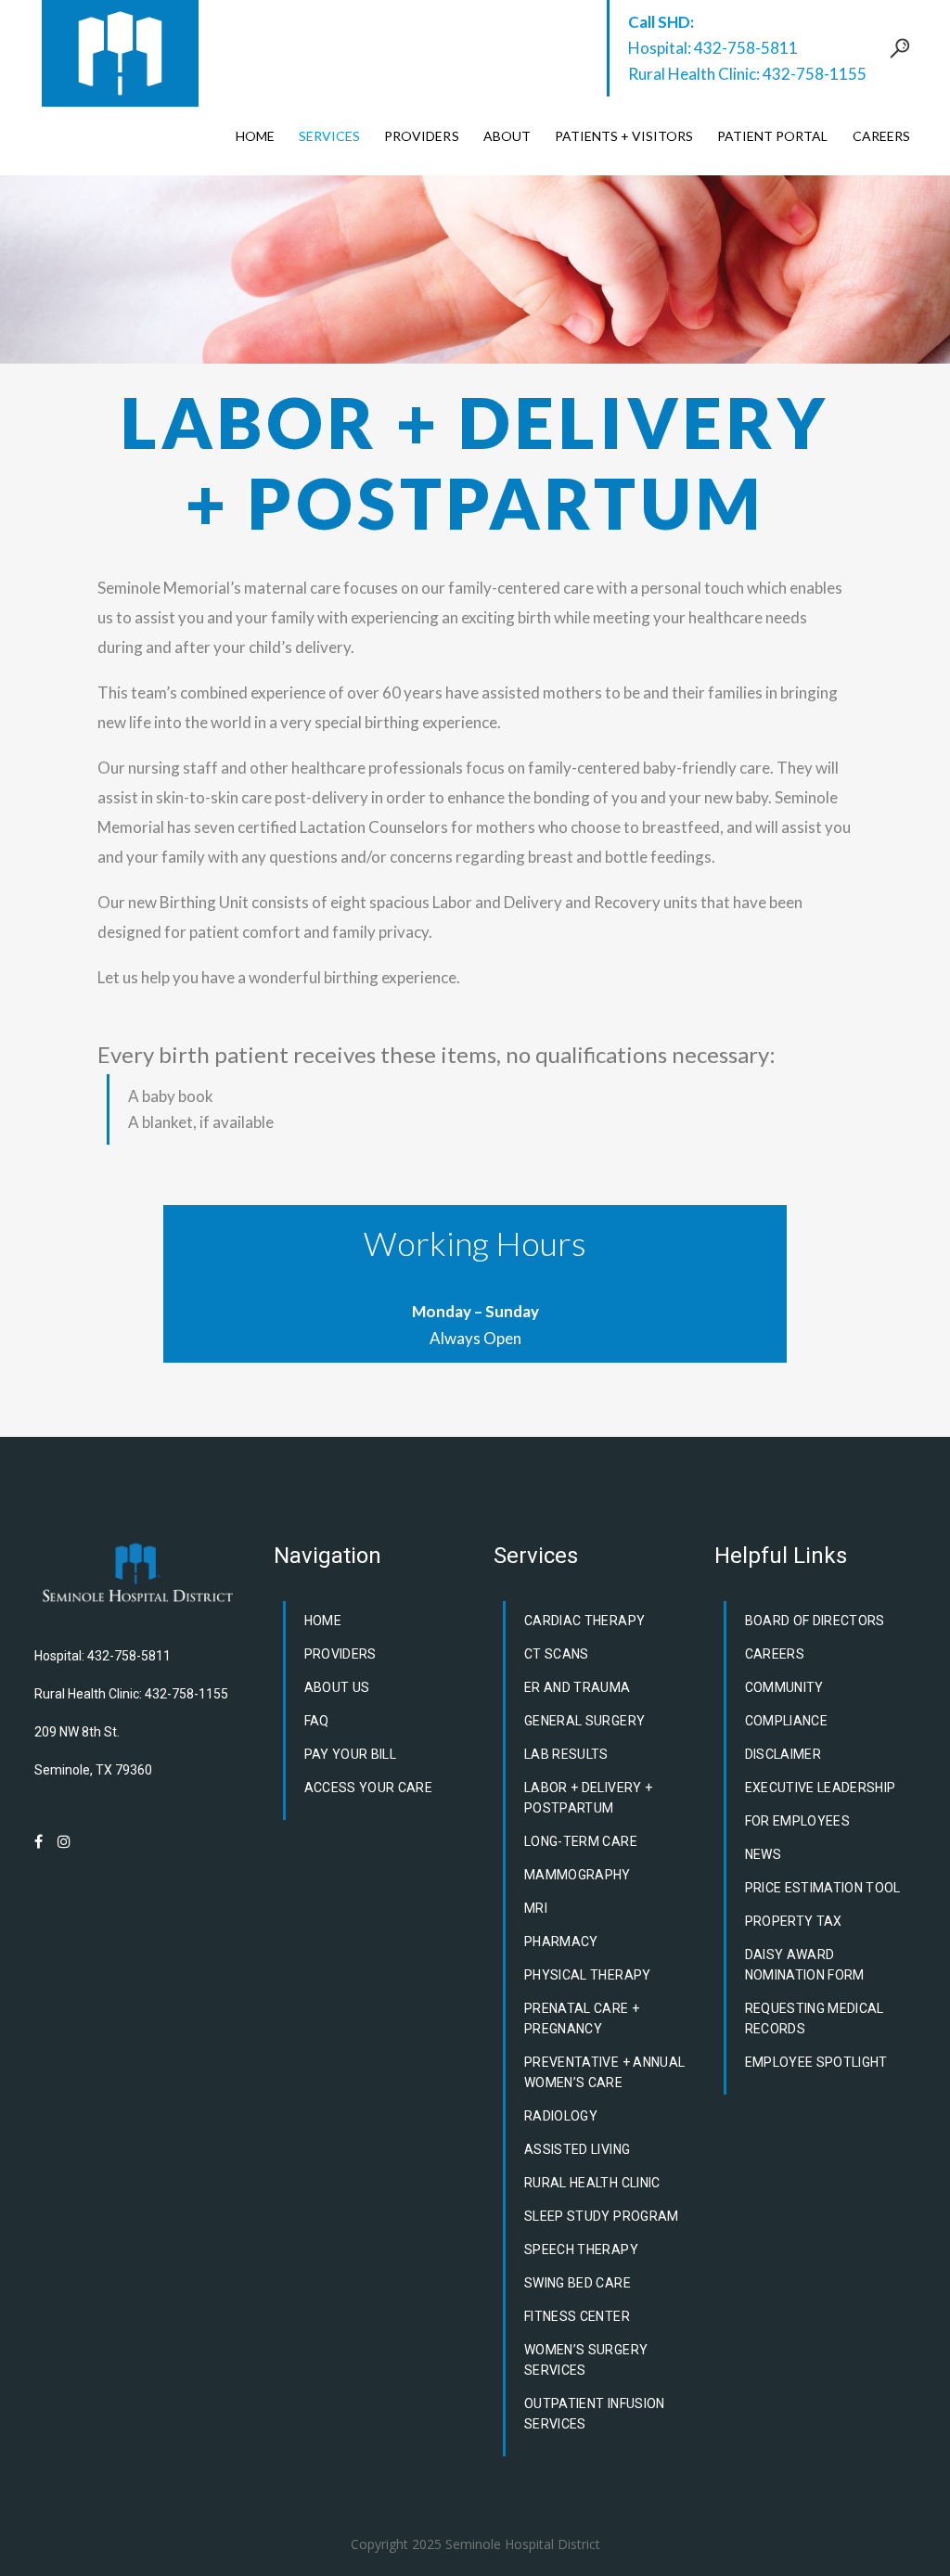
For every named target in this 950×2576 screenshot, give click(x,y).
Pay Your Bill (351, 1754)
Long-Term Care (581, 1841)
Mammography (578, 1875)
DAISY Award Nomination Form (805, 1965)
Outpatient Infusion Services (595, 2414)
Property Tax (794, 1921)
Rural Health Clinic (592, 2183)
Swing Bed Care (578, 2283)
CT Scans (557, 1654)
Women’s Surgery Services (586, 2360)
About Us (337, 1687)
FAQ (317, 1721)
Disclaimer (783, 1754)
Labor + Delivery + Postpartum (588, 1798)
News (763, 1854)
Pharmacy (561, 1942)
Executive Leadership (821, 1788)
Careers (775, 1654)
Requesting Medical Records (815, 2019)
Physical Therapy (588, 1975)
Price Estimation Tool (823, 1888)
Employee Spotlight (816, 2062)
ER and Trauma (578, 1687)
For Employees (798, 1821)
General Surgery (584, 1721)
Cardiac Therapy (584, 1621)
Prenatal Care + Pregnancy (582, 2019)
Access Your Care (369, 1788)
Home (323, 1621)
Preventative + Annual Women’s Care (604, 2072)
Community (784, 1687)
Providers (340, 1654)
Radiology (561, 2116)
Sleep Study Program (602, 2216)
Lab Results (566, 1754)
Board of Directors (815, 1621)
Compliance (787, 1721)
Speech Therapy (581, 2249)
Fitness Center (577, 2316)
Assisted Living (577, 2149)
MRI (536, 1908)
